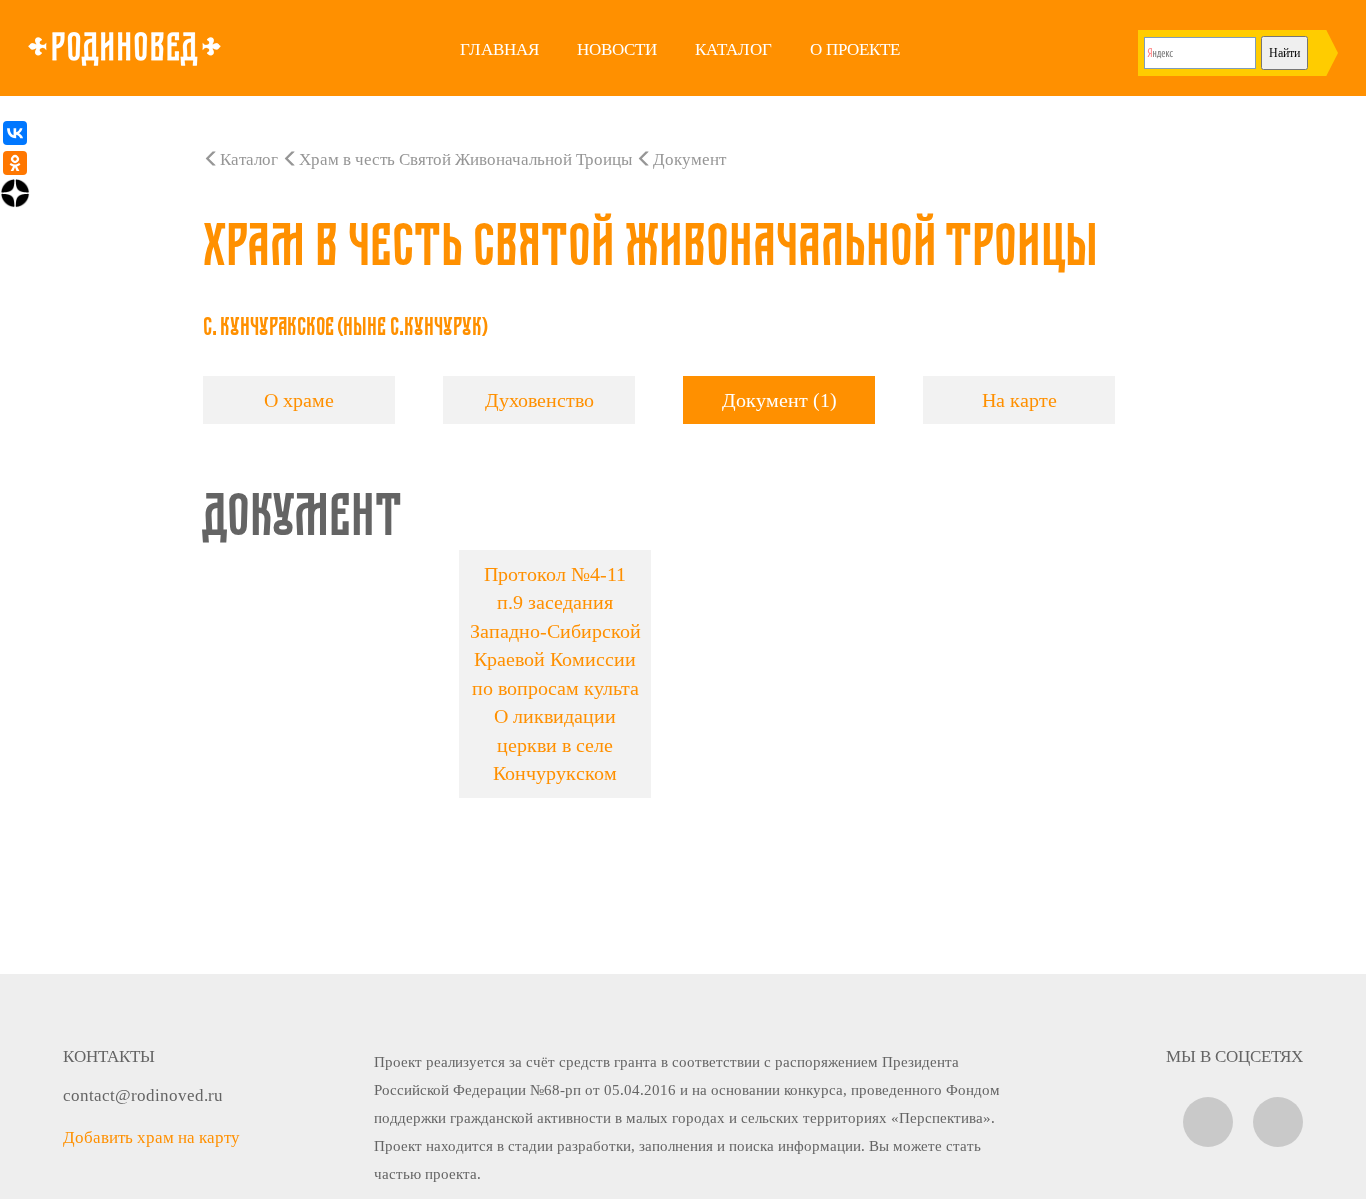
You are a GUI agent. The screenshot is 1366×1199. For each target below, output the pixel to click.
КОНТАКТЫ (109, 1056)
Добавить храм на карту (151, 1137)
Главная (499, 49)
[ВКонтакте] (15, 133)
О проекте (855, 49)
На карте (1019, 400)
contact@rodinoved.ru (143, 1095)
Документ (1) (779, 400)
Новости (617, 49)
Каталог (733, 49)
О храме (299, 400)
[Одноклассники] (15, 163)
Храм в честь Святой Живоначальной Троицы (465, 159)
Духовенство (539, 400)
